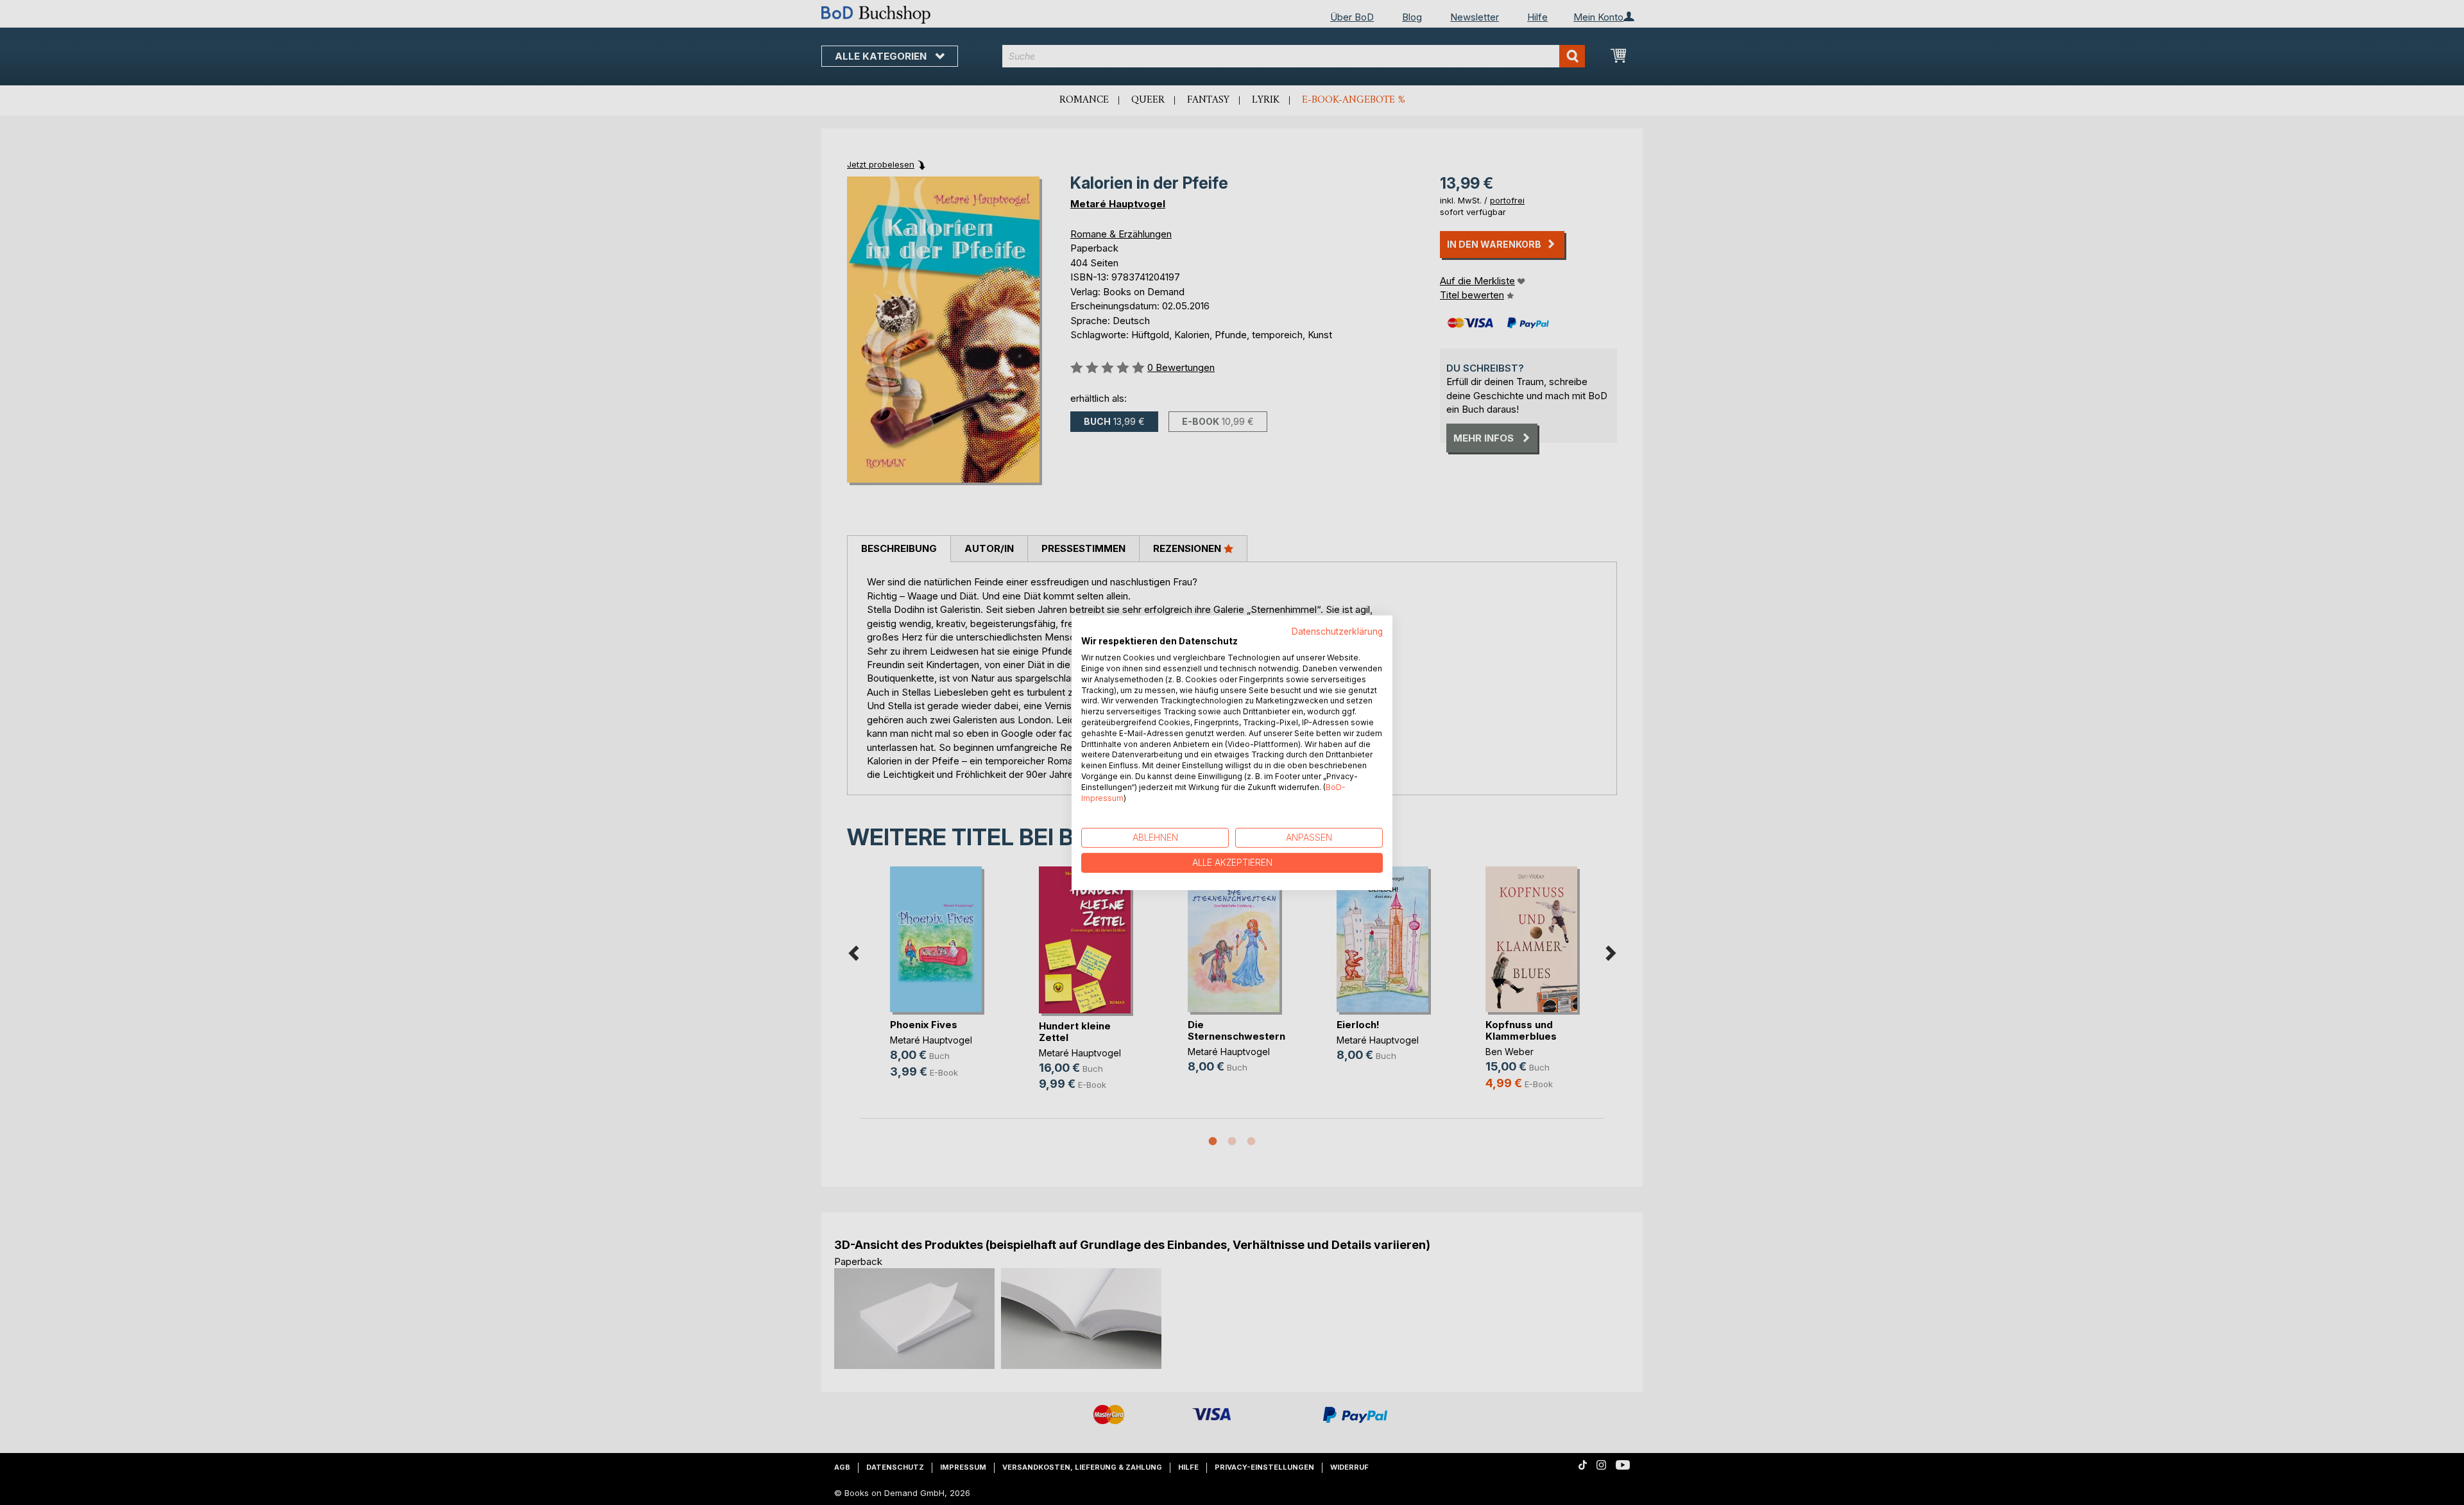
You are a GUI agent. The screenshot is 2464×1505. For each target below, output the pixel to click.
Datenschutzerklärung (1337, 631)
